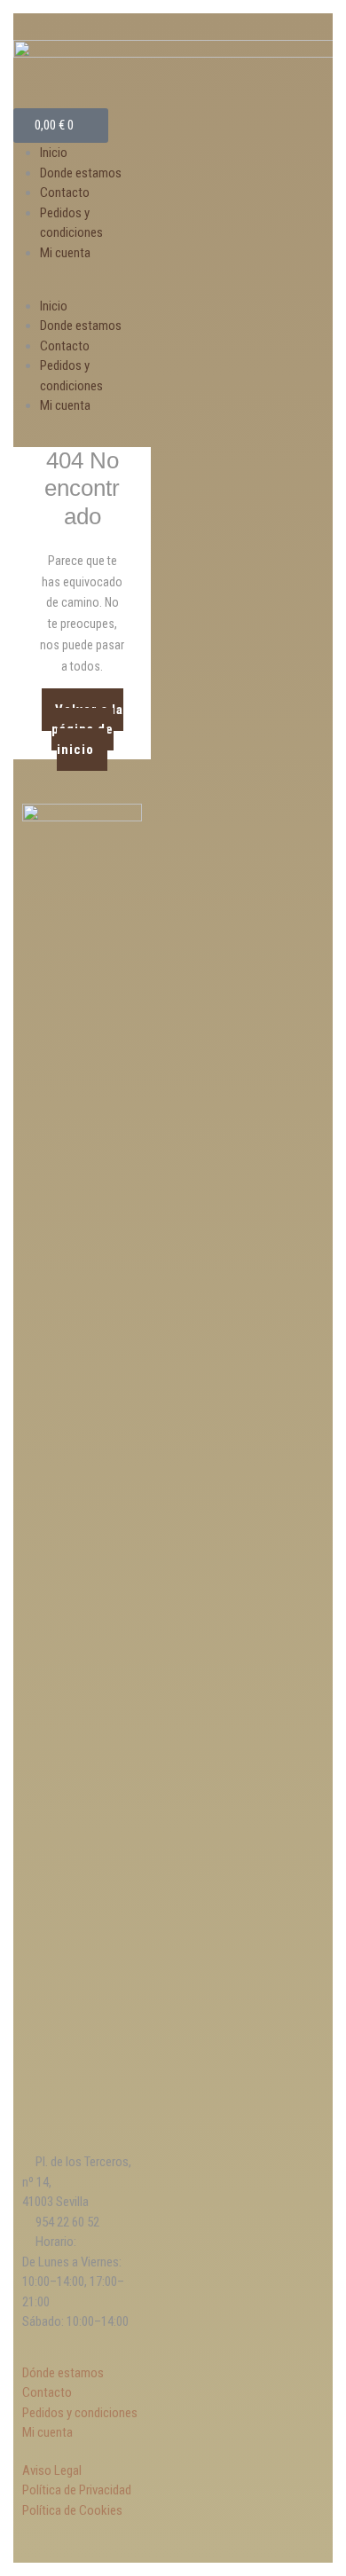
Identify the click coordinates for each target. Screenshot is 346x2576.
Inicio (54, 153)
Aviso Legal (52, 2470)
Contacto (65, 192)
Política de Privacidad (77, 2490)
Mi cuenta (65, 253)
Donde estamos (81, 173)
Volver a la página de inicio (87, 723)
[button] (82, 286)
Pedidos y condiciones (80, 2413)
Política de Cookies (72, 2510)
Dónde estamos (63, 2373)
